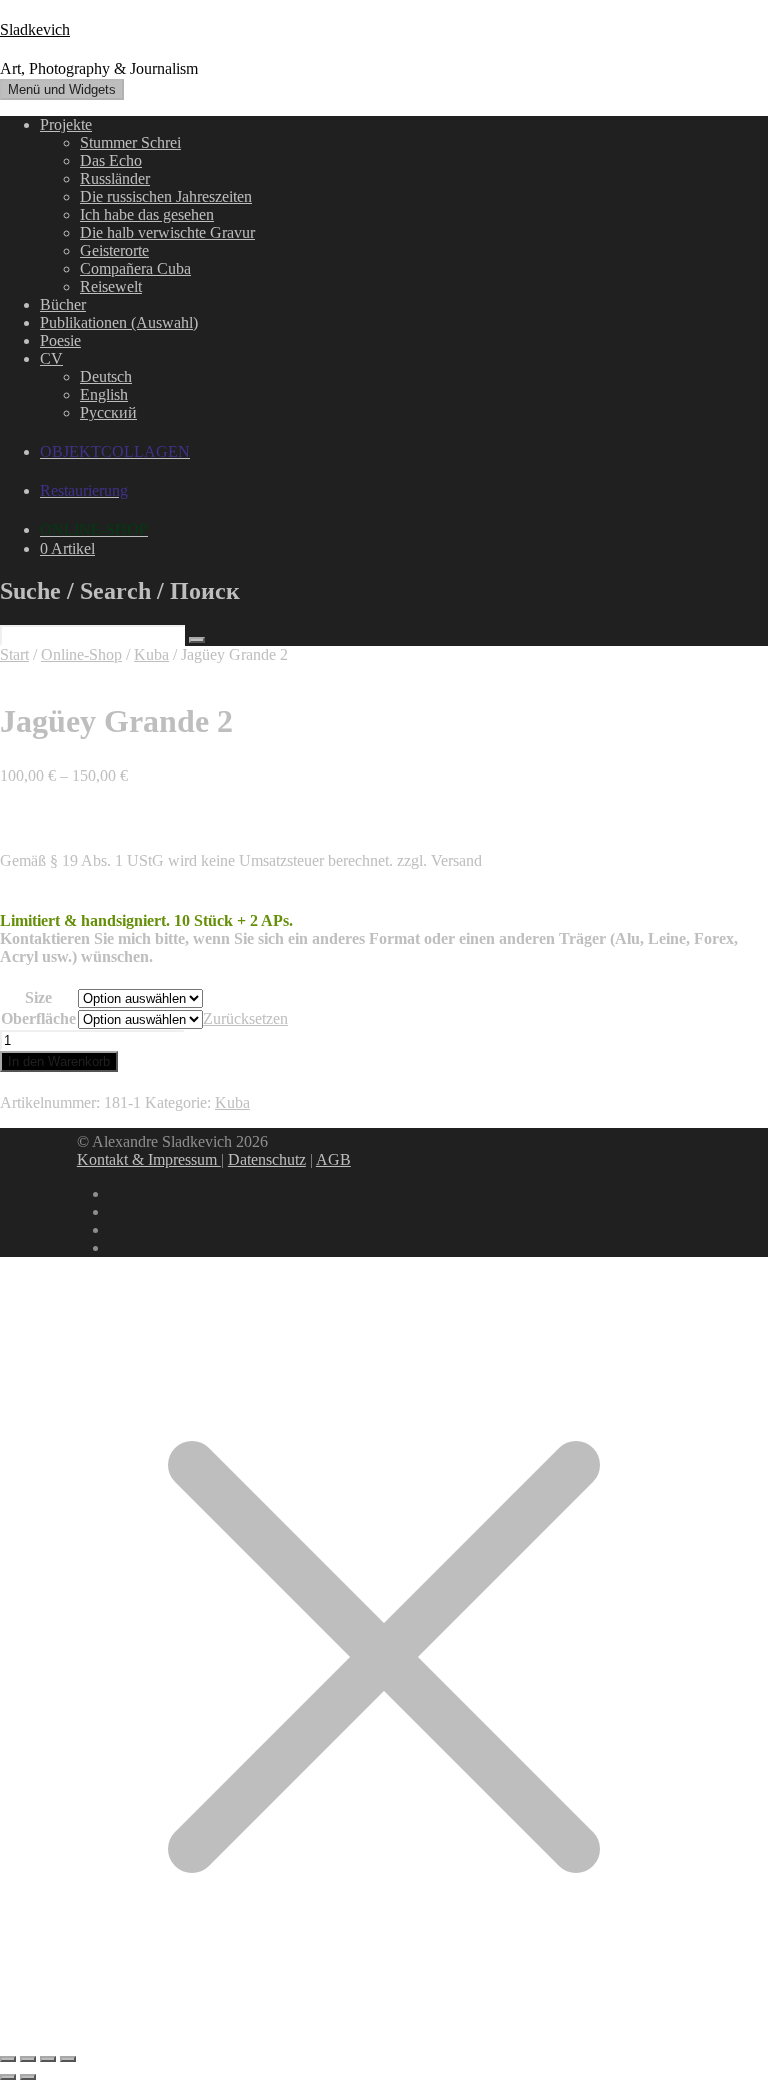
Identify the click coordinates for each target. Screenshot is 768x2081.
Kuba (151, 654)
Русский (108, 412)
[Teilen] (48, 2059)
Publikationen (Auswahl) (119, 322)
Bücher (63, 304)
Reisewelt (111, 286)
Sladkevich (35, 29)
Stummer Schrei (130, 142)
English (104, 394)
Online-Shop (81, 654)
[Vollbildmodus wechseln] (28, 2059)
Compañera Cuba (135, 268)
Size (38, 997)
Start (14, 654)
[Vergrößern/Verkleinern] (8, 2059)
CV (51, 358)
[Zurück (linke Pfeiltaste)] (8, 2077)
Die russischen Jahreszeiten (166, 196)
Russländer (115, 178)
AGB (333, 1159)
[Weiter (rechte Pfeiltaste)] (28, 2077)
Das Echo (111, 160)
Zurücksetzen (245, 1018)
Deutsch (106, 376)
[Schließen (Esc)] (68, 2059)
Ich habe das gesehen (147, 214)
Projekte (66, 124)
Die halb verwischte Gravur (167, 232)
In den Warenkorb (59, 1061)
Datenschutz (267, 1159)
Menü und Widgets (62, 89)
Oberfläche (38, 1018)
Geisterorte (114, 250)
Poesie (60, 340)
